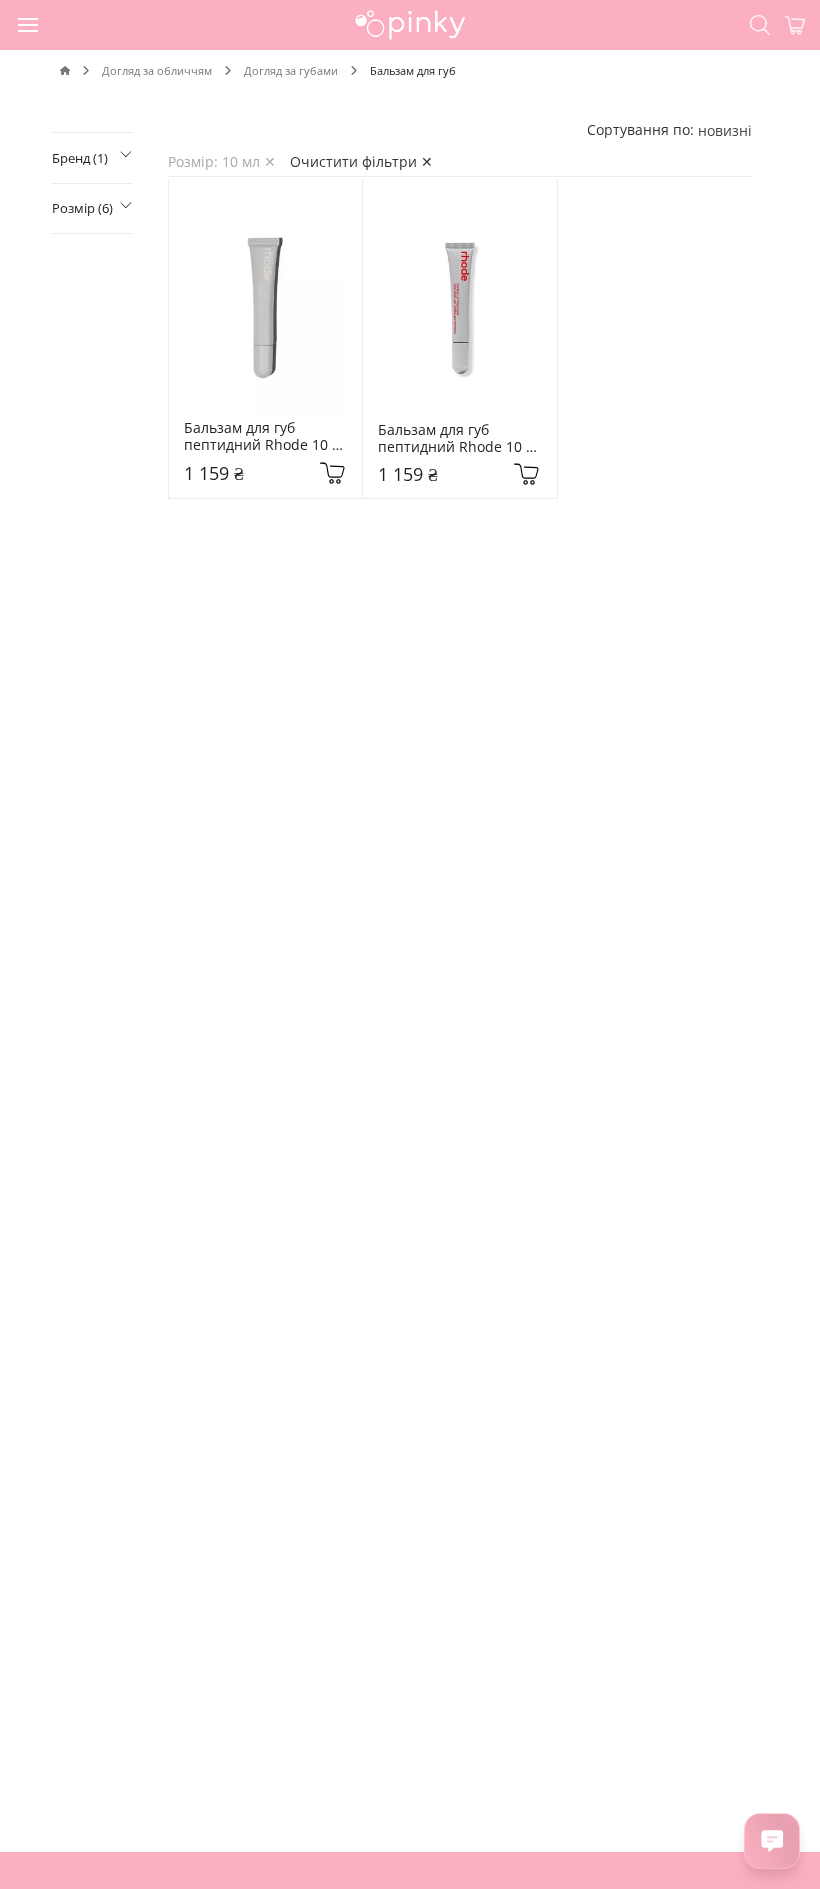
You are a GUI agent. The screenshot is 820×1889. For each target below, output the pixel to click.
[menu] (29, 24)
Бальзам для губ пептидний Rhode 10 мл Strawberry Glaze (452, 439)
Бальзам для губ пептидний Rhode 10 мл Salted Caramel (258, 437)
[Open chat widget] (772, 1841)
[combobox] (725, 130)
